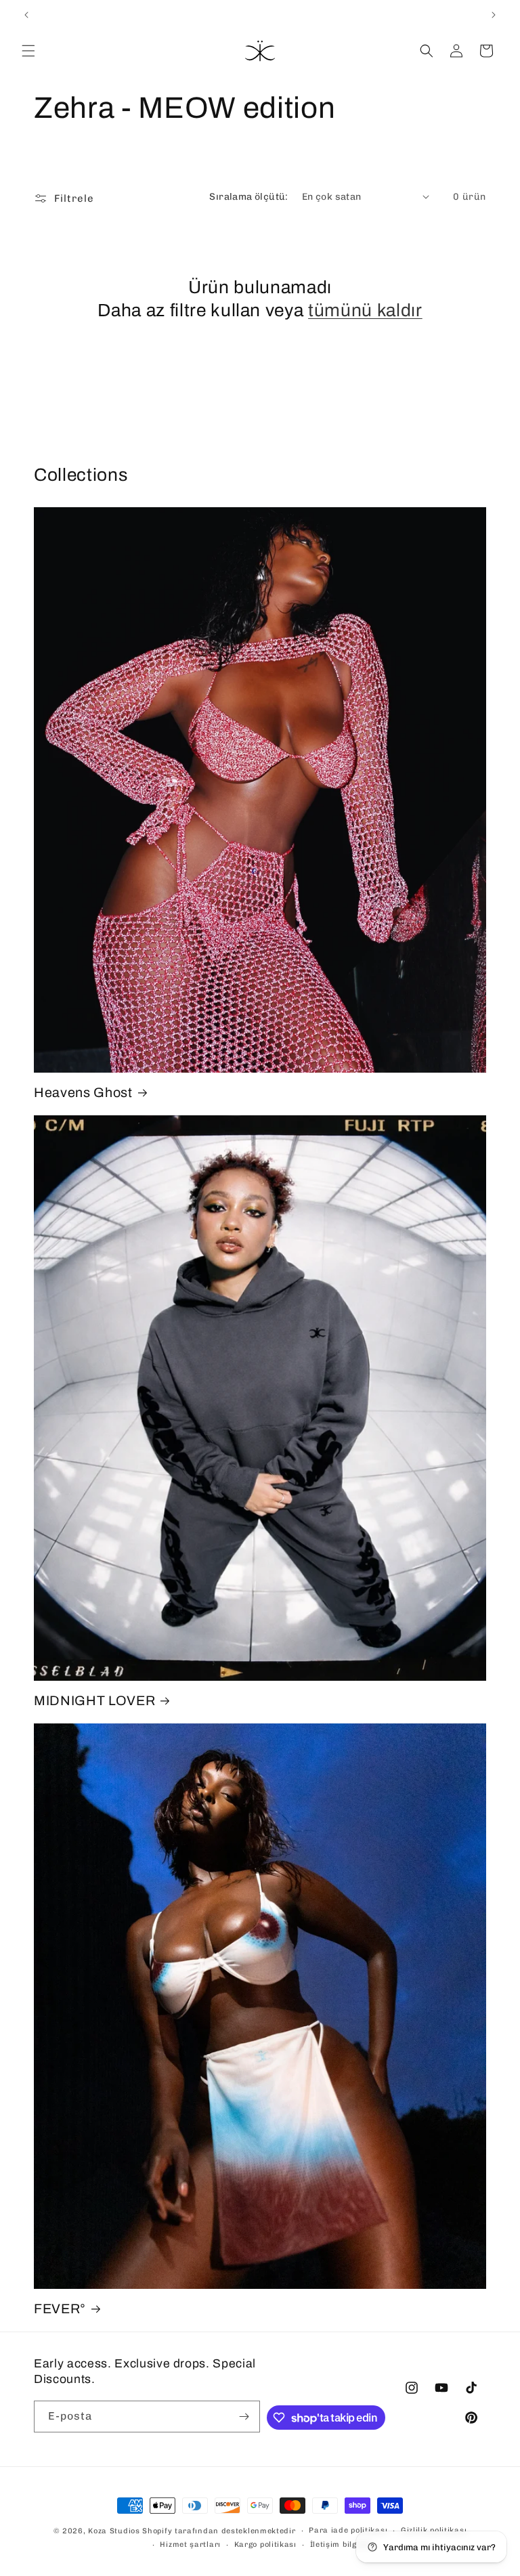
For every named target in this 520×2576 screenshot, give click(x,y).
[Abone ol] (244, 2417)
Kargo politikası (265, 2545)
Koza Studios (114, 2531)
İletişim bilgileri (342, 2545)
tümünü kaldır (365, 310)
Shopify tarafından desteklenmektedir (219, 2531)
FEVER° (60, 2309)
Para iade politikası (348, 2530)
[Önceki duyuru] (26, 15)
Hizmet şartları (190, 2545)
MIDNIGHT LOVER (94, 1701)
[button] (28, 51)
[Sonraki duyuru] (494, 15)
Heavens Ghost (83, 1093)
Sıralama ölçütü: (248, 197)
